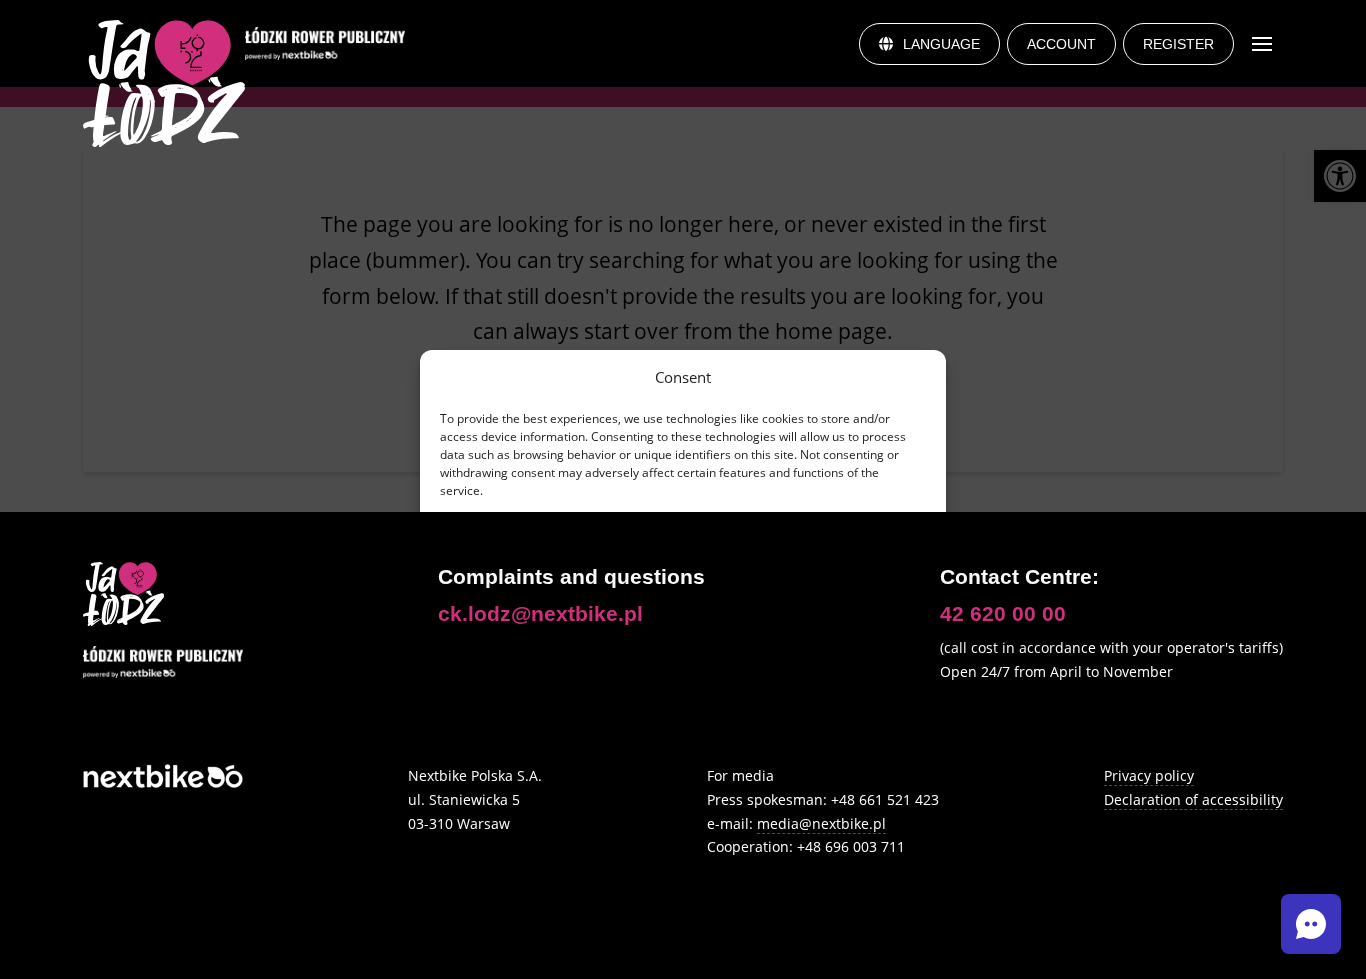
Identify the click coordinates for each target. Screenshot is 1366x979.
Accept (559, 558)
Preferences (807, 558)
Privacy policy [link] (673, 603)
